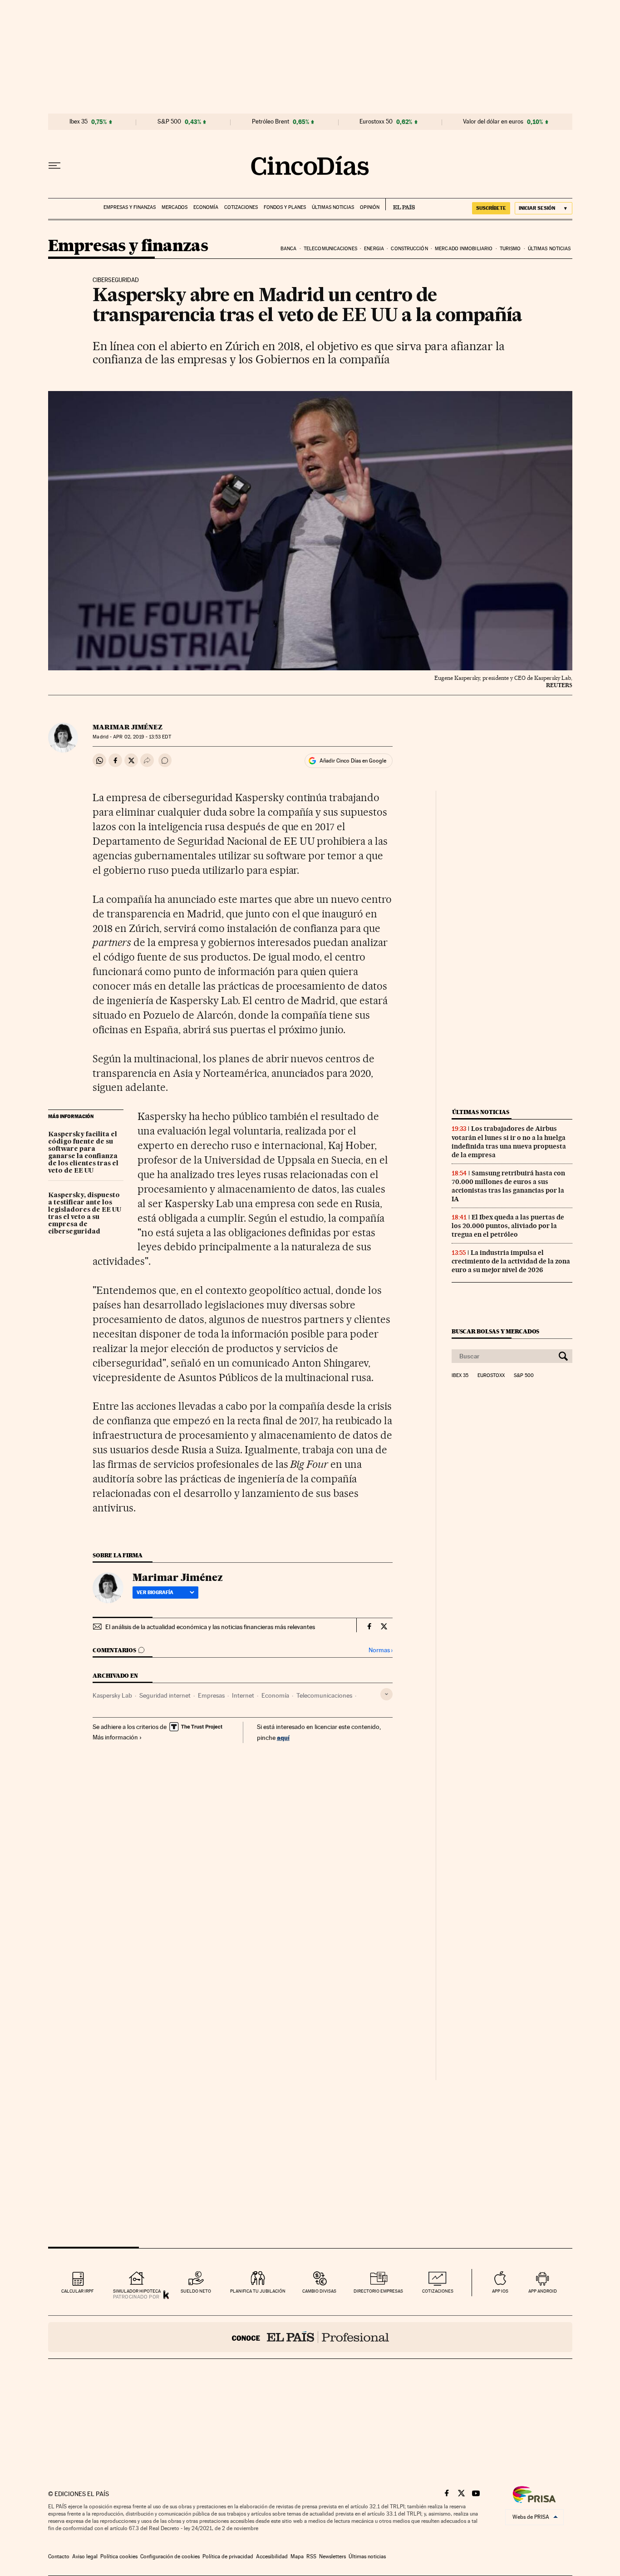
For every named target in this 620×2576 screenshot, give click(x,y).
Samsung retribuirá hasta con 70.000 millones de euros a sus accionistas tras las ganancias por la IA (508, 1186)
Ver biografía (155, 1592)
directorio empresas (378, 2291)
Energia (374, 249)
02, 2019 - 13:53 (142, 737)
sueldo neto (196, 2291)
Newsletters (332, 2556)
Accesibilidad (272, 2556)
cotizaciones (438, 2291)
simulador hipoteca (137, 2291)
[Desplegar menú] (54, 166)
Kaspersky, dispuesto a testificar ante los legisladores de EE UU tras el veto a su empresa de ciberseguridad (85, 1214)
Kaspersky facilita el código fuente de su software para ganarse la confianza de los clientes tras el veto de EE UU (83, 1153)
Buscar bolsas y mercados (495, 1331)
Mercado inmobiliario (464, 249)
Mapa (297, 2556)
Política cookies (119, 2556)
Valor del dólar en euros (493, 122)
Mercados (175, 207)
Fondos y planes (285, 207)
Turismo (510, 249)
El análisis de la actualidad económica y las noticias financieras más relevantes (210, 1627)
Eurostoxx (491, 1376)
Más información (115, 1737)
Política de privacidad (228, 2556)
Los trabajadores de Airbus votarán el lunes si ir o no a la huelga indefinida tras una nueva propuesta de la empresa (509, 1142)
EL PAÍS (400, 204)
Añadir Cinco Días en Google (353, 761)
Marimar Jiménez (128, 727)
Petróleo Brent (271, 122)
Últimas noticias (333, 207)
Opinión (370, 207)
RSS (311, 2556)
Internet (243, 1695)
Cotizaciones (241, 207)
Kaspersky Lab (112, 1695)
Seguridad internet (165, 1695)
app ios (500, 2291)
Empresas (211, 1695)
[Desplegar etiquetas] (386, 1694)
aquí (283, 1737)
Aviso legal (85, 2556)
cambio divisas (319, 2291)
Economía (206, 207)
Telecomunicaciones (330, 249)
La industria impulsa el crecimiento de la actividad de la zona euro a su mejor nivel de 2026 (511, 1261)
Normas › (381, 1650)
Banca (289, 249)
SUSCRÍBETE (491, 208)
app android (543, 2291)
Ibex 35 (79, 122)
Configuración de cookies (170, 2556)
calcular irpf (77, 2291)
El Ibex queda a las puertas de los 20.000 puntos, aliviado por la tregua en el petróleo (508, 1226)
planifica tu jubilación (258, 2291)
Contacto (59, 2556)
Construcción (409, 249)
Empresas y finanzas (130, 207)
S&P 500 (169, 122)
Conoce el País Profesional (310, 2337)
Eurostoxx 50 (376, 122)
